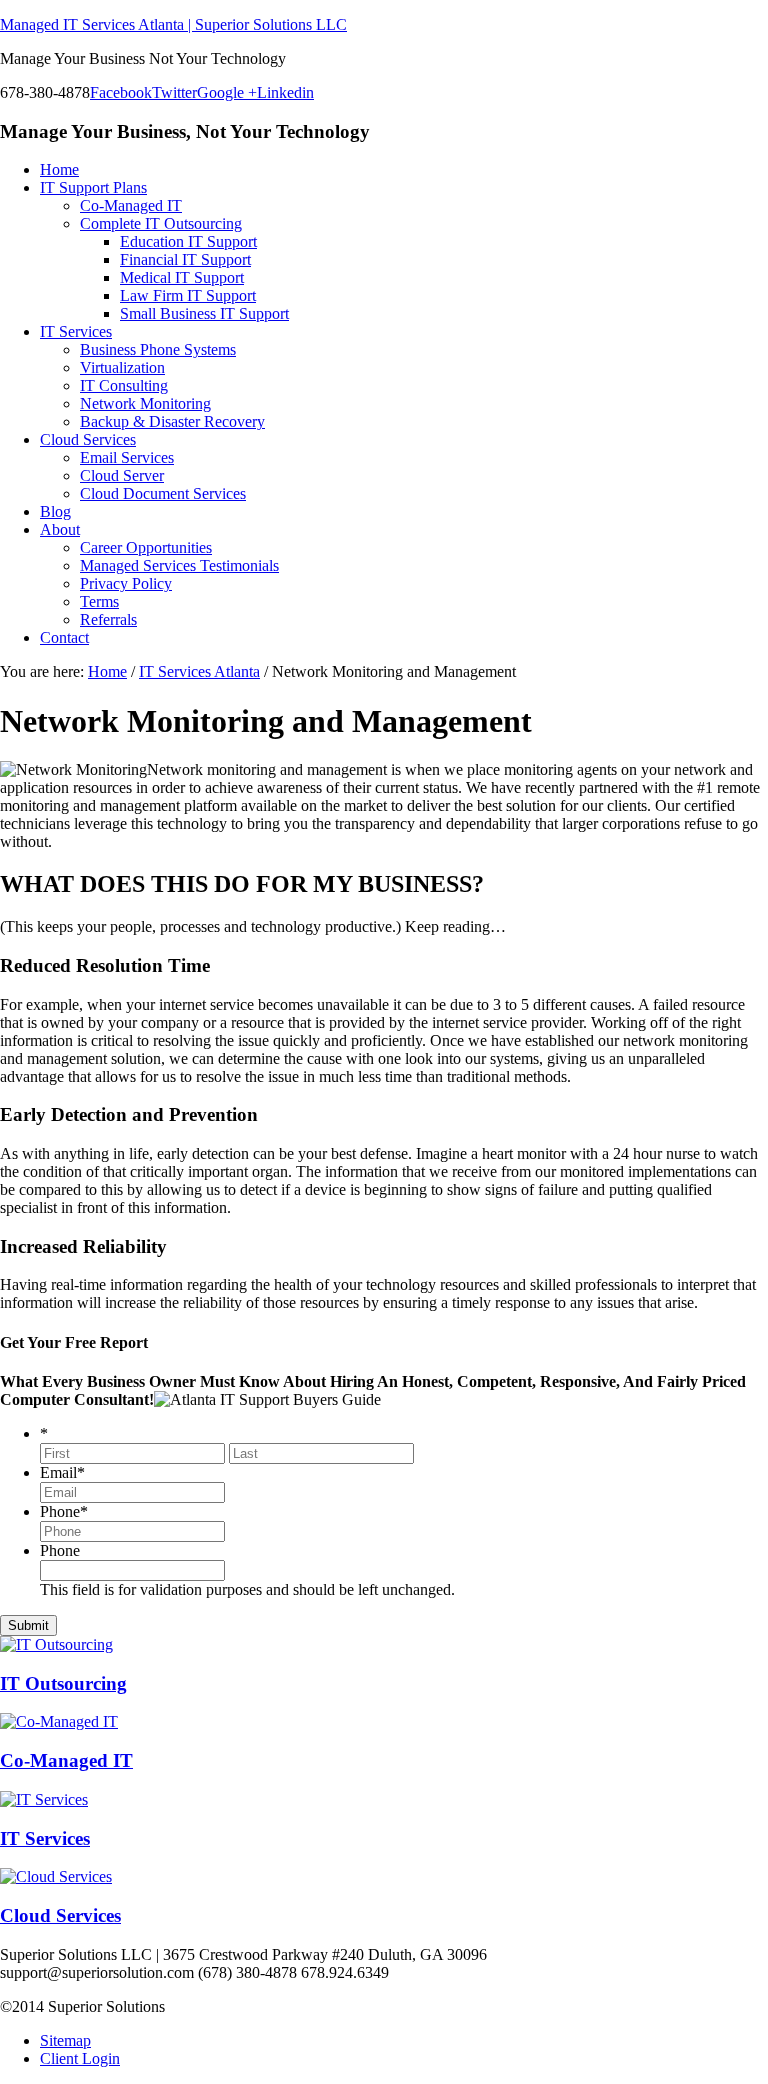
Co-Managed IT (66, 1760)
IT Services (45, 1838)
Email (62, 1472)
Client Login (80, 2058)
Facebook (121, 92)
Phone (64, 1511)
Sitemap (65, 2040)
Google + (227, 92)
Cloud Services (60, 1915)
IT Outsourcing (63, 1683)
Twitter (174, 92)
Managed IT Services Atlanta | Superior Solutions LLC (173, 24)
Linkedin (285, 92)
